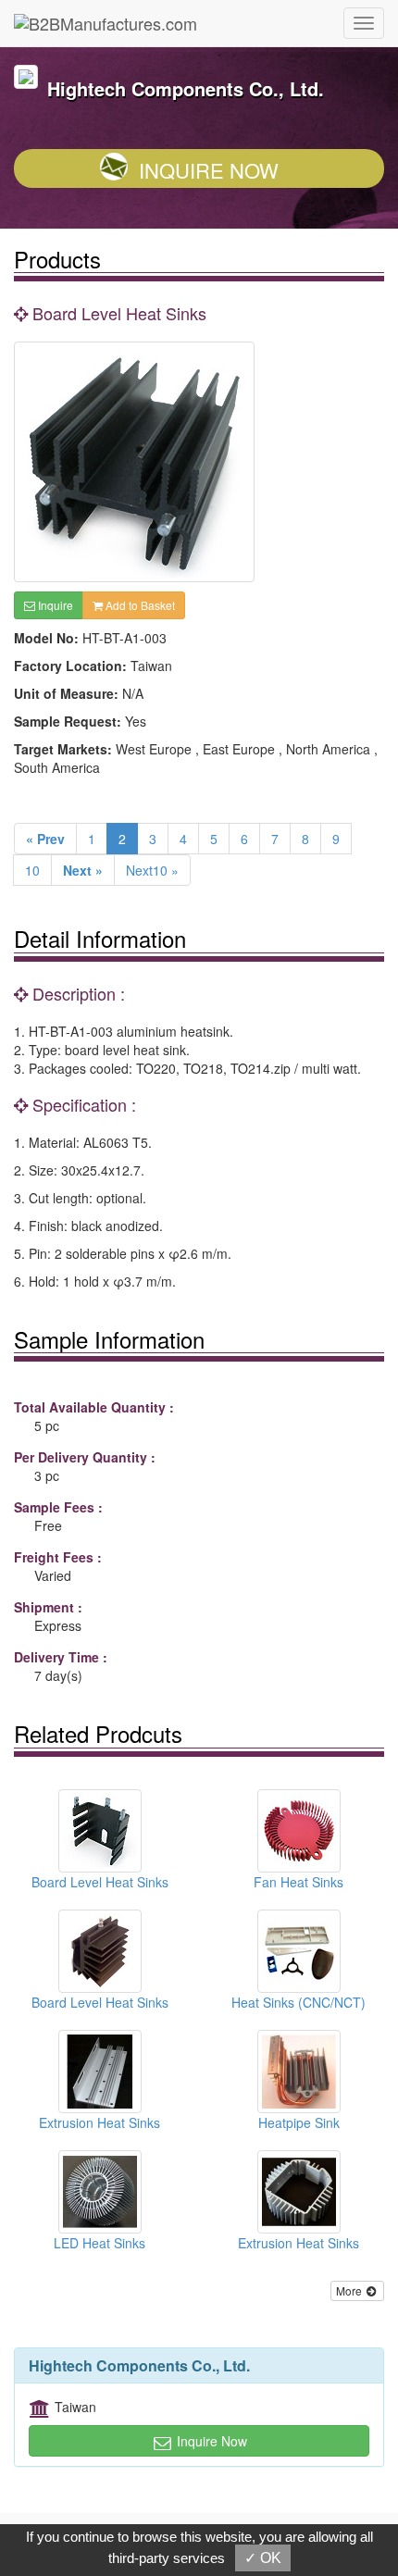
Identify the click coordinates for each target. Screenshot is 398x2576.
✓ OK (263, 2558)
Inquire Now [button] (210, 2441)
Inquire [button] (54, 605)
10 (32, 870)
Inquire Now (209, 170)
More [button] (350, 2290)
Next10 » (152, 870)
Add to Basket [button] (139, 605)
